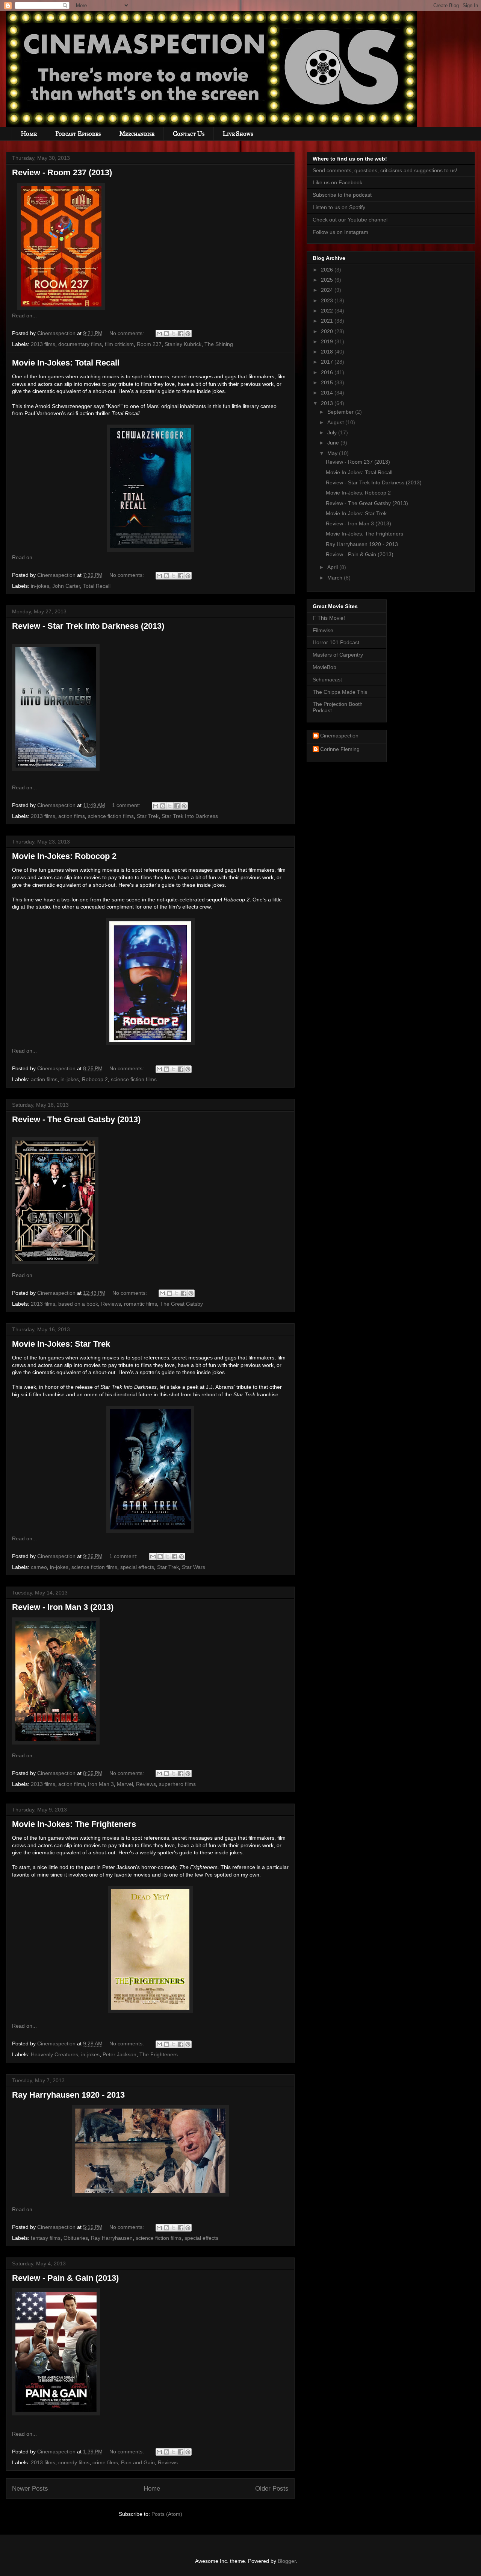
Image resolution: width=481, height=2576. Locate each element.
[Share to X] (174, 334)
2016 (328, 372)
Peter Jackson (119, 2054)
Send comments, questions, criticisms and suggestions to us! (385, 170)
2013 (328, 403)
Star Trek (148, 816)
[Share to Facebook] (181, 334)
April (333, 567)
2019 (328, 341)
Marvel (125, 1784)
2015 (328, 382)
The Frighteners (159, 2054)
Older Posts (272, 2489)
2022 (328, 311)
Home (29, 134)
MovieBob (324, 667)
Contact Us (189, 134)
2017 (328, 362)
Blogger (287, 2561)
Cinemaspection (339, 736)
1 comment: (127, 805)
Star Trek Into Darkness (190, 816)
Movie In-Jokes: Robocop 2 (64, 856)
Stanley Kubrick (183, 344)
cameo (39, 1567)
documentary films (80, 344)
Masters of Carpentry (338, 655)
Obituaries (76, 2238)
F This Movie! (329, 618)
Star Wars (194, 1567)
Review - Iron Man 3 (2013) (63, 1607)
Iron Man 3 (101, 1784)
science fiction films (111, 816)
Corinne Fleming (340, 749)
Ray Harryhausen (112, 2238)
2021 (328, 321)
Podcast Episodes (78, 134)
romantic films (141, 1304)
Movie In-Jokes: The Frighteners (74, 1824)
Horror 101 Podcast (336, 642)
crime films (105, 2462)
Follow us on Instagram (340, 232)
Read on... (24, 316)
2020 (328, 331)
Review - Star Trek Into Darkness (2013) (88, 626)
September (341, 412)
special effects (137, 1567)
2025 (328, 280)
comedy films (74, 2462)
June (334, 443)
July (333, 432)
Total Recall (97, 586)
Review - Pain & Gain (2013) (65, 2278)
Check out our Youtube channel (350, 220)
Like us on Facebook (337, 182)
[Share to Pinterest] (188, 334)
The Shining (219, 344)
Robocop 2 (95, 1079)
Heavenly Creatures (54, 2054)
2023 (328, 300)
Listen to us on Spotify (339, 207)
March (336, 578)
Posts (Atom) (167, 2514)
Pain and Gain (138, 2462)
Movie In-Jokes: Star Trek (61, 1344)
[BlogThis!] (166, 334)
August (336, 422)
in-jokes (40, 586)
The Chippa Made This (340, 692)
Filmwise (323, 630)
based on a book (78, 1304)
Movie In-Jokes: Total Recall (66, 363)
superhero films (177, 1784)
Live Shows (238, 134)
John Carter (66, 586)
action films (72, 816)
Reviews (111, 1304)
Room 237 (149, 344)
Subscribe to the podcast (342, 195)
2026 (328, 270)
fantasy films (46, 2238)
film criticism (119, 344)
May (333, 453)
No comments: (127, 333)
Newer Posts (30, 2489)
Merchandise (137, 134)
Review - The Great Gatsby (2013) (76, 1119)
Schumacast (327, 680)
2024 (328, 290)
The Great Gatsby (182, 1304)
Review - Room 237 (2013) (62, 172)
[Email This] (159, 334)
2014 (328, 393)
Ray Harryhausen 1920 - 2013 (68, 2095)
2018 (328, 352)
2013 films (43, 344)
